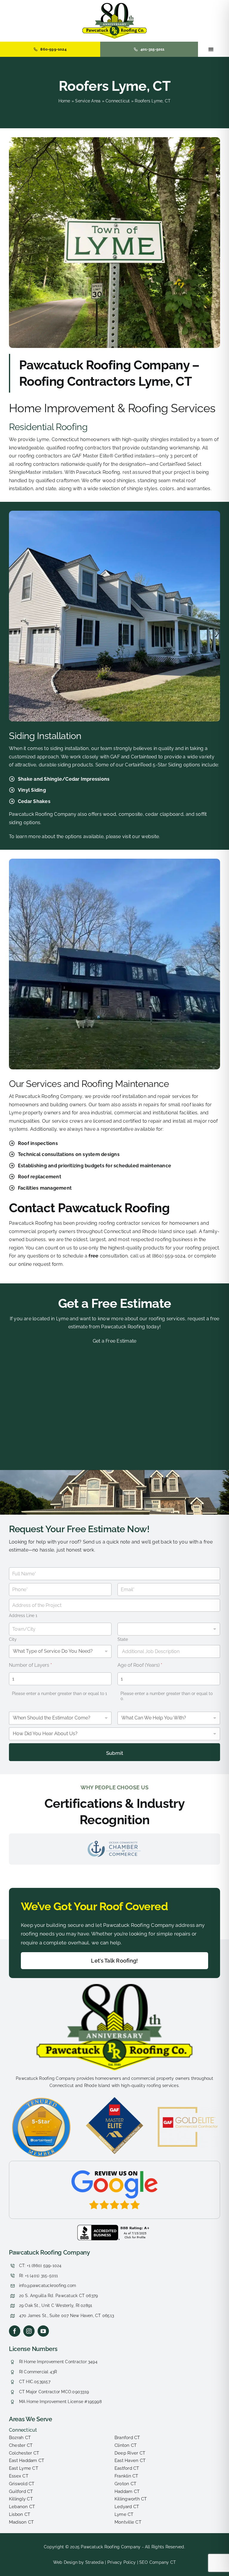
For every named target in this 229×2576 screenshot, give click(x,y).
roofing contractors (40, 456)
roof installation (129, 1096)
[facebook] (15, 2331)
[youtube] (43, 2331)
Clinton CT (126, 2445)
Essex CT (19, 2476)
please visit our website (132, 836)
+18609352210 (25, 2250)
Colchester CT (24, 2453)
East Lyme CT (24, 2468)
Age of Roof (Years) (140, 1665)
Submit (115, 1753)
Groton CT (125, 2484)
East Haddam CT (27, 2461)
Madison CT (21, 2522)
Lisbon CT (20, 2514)
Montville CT (128, 2522)
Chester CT (21, 2445)
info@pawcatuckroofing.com (48, 2286)
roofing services (167, 1319)
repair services (174, 1096)
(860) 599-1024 (47, 2266)
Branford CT (127, 2438)
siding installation (69, 748)
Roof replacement (40, 1177)
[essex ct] (114, 1986)
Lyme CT (124, 2514)
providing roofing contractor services (118, 1223)
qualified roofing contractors (79, 448)
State (123, 1639)
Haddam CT (127, 2491)
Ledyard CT (127, 2507)
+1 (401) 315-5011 (42, 2276)
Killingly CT (21, 2499)
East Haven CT (130, 2461)
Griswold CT (22, 2484)
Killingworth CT (131, 2499)
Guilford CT (21, 2491)
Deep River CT (130, 2453)
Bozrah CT (20, 2438)
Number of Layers (30, 1665)
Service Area (88, 101)
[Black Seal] (114, 2227)
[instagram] (29, 2331)
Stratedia (95, 2562)
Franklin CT (126, 2476)
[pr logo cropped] (114, 5)
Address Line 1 (23, 1616)
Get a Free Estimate (115, 1303)
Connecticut (118, 101)
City (13, 1639)
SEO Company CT (158, 2562)
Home (64, 101)
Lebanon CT (22, 2507)
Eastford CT (127, 2468)
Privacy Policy (122, 2562)
